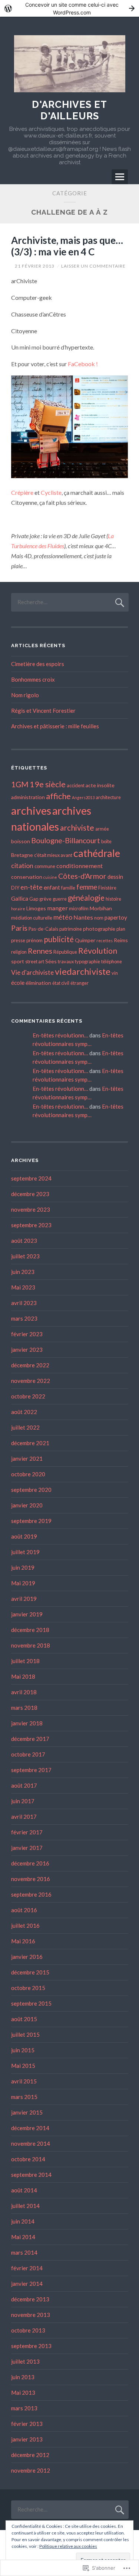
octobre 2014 (28, 2159)
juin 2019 (23, 1567)
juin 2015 (23, 2050)
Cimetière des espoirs (38, 664)
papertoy (116, 917)
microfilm (79, 908)
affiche (58, 796)
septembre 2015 (31, 2003)
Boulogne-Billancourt (66, 840)
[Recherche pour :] (70, 602)
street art (35, 961)
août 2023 (24, 1241)
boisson (21, 841)
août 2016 (24, 1910)
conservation (27, 877)
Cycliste (51, 492)
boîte (106, 841)
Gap (34, 899)
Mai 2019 (23, 1583)
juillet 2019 (25, 1552)
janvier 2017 (27, 1848)
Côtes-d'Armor (82, 876)
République (65, 952)
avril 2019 (24, 1599)
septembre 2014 (31, 2175)
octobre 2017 (28, 1754)
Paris (19, 928)
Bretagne (22, 855)
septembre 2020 (31, 1490)
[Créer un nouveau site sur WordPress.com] (69, 8)
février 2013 (27, 2424)
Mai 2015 (23, 2066)
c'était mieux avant (53, 855)
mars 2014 (24, 2252)
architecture (108, 797)
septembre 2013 (31, 2346)
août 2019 (24, 1536)
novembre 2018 (31, 1645)
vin (115, 973)
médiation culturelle (32, 918)
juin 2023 (23, 1272)
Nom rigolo (25, 695)
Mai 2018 (23, 1676)
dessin (115, 877)
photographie (99, 929)
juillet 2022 (25, 1427)
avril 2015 (24, 2081)
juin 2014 (23, 2221)
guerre (60, 899)
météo (63, 917)
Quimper (85, 940)
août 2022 (24, 1412)
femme (87, 887)
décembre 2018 (30, 1630)
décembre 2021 (30, 1443)
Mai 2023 (23, 1287)
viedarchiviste (83, 971)
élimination (38, 983)
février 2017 (27, 1832)
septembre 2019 (31, 1521)
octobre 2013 (28, 2330)
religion (19, 952)
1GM (20, 784)
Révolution (98, 951)
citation (22, 866)
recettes (105, 941)
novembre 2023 (31, 1209)
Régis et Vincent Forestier (43, 711)
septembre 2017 (31, 1770)
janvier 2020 (27, 1505)
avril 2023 (24, 1303)
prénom (34, 940)
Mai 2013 (23, 2393)
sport (18, 961)
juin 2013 (23, 2377)
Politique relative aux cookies (68, 2546)
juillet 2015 (25, 2034)
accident (76, 785)
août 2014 (24, 2190)
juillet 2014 (25, 2206)
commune (45, 866)
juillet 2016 (25, 1926)
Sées (51, 961)
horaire (18, 909)
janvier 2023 (27, 1350)
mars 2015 (24, 2097)
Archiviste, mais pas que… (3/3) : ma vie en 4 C (67, 246)
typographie (87, 961)
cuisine (50, 877)
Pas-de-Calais (43, 929)
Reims (121, 940)
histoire (113, 899)
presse (18, 940)
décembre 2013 (30, 2299)
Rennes (40, 951)
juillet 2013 (25, 2361)
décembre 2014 (30, 2128)
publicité (59, 939)
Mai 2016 (23, 1941)
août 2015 (24, 2019)
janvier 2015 (27, 2112)
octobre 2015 (28, 1988)
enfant (52, 887)
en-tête (32, 887)
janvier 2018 (27, 1723)
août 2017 (24, 1785)
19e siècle (48, 784)
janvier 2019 (27, 1614)
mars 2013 (24, 2408)
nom (99, 918)
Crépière (23, 492)
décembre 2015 (30, 1972)
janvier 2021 (27, 1458)
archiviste (77, 827)
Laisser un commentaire (93, 266)
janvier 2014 (27, 2284)
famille (68, 888)
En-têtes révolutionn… (60, 1035)
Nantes (83, 917)
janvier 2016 (27, 1957)
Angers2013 (83, 797)
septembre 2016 (31, 1894)
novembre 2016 (31, 1879)
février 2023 (27, 1334)
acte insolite (100, 785)
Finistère (107, 888)
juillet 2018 (25, 1661)
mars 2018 (24, 1708)
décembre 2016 (30, 1863)
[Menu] (120, 177)
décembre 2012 (30, 2455)
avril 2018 (24, 1692)
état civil (61, 983)
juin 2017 (23, 1801)
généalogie (86, 898)
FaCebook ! (83, 364)
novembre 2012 (31, 2470)
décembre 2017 (30, 1739)
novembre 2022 (31, 1381)
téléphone (112, 961)
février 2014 (27, 2268)
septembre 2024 (31, 1178)
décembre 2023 (30, 1194)
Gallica (20, 898)
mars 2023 (24, 1318)
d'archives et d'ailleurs (69, 110)
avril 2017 (24, 1817)
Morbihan (101, 908)
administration (28, 797)
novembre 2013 (31, 2315)
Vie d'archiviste (32, 972)
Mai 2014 (23, 2237)
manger (57, 908)
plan (121, 929)
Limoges (36, 908)
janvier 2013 (27, 2439)
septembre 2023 (31, 1225)
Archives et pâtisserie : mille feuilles (55, 726)
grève (45, 899)
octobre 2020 (28, 1474)
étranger (80, 983)
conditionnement (80, 866)
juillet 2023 (25, 1256)
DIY (15, 888)
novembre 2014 (31, 2143)
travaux (66, 961)
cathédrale (97, 853)
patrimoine (71, 929)
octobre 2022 (28, 1396)
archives (31, 810)
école (18, 983)
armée (102, 829)
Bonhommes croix (33, 679)
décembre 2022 (30, 1365)
